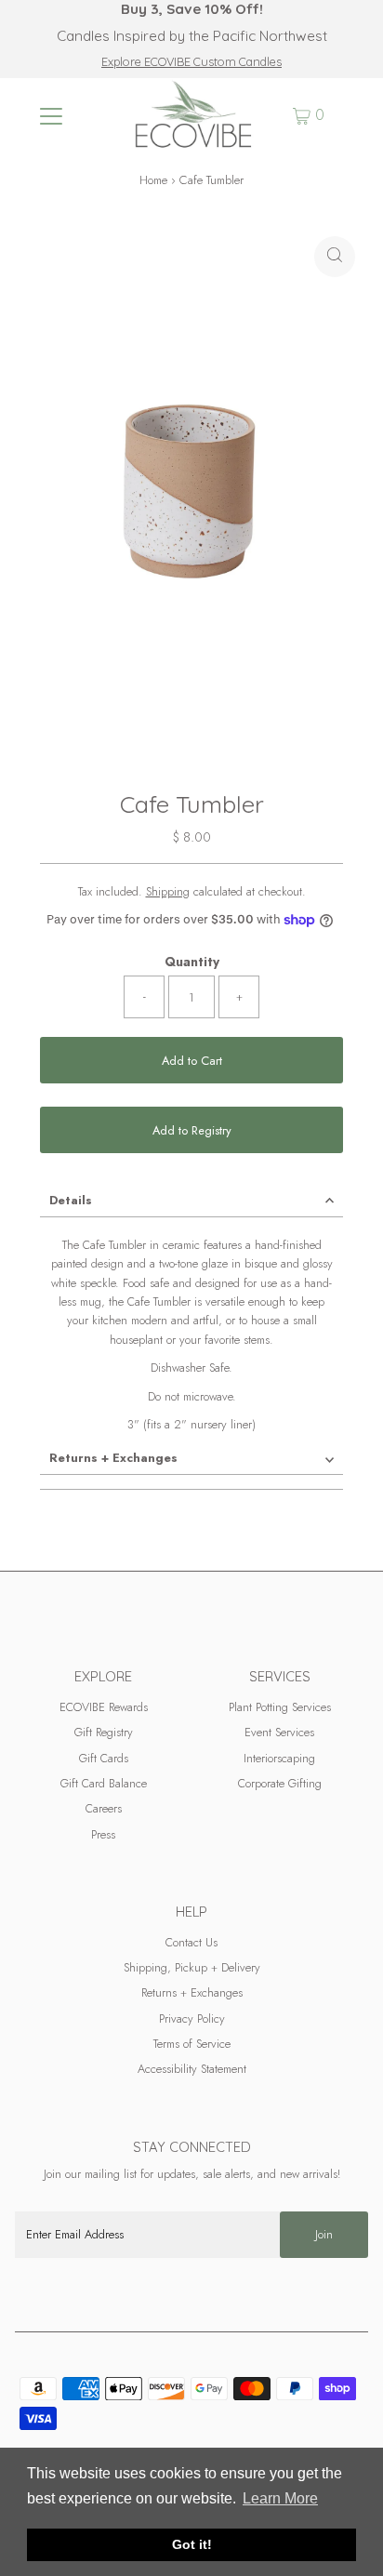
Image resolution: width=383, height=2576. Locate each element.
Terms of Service (192, 2044)
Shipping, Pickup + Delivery (192, 1967)
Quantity (192, 962)
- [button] (145, 996)
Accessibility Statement (192, 2069)
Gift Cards (104, 1758)
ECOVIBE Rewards (104, 1707)
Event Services (279, 1732)
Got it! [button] (192, 2544)
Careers (104, 1808)
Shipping (168, 891)
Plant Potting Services (280, 1707)
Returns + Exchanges (113, 1458)
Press (103, 1834)
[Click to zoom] (335, 257)
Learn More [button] (280, 2498)
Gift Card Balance (104, 1783)
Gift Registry (104, 1732)
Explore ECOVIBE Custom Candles (191, 61)
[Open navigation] (51, 115)
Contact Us (191, 1942)
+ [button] (239, 996)
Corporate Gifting (280, 1783)
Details (71, 1200)
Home (153, 180)
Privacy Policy (192, 2018)
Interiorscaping (279, 1758)
